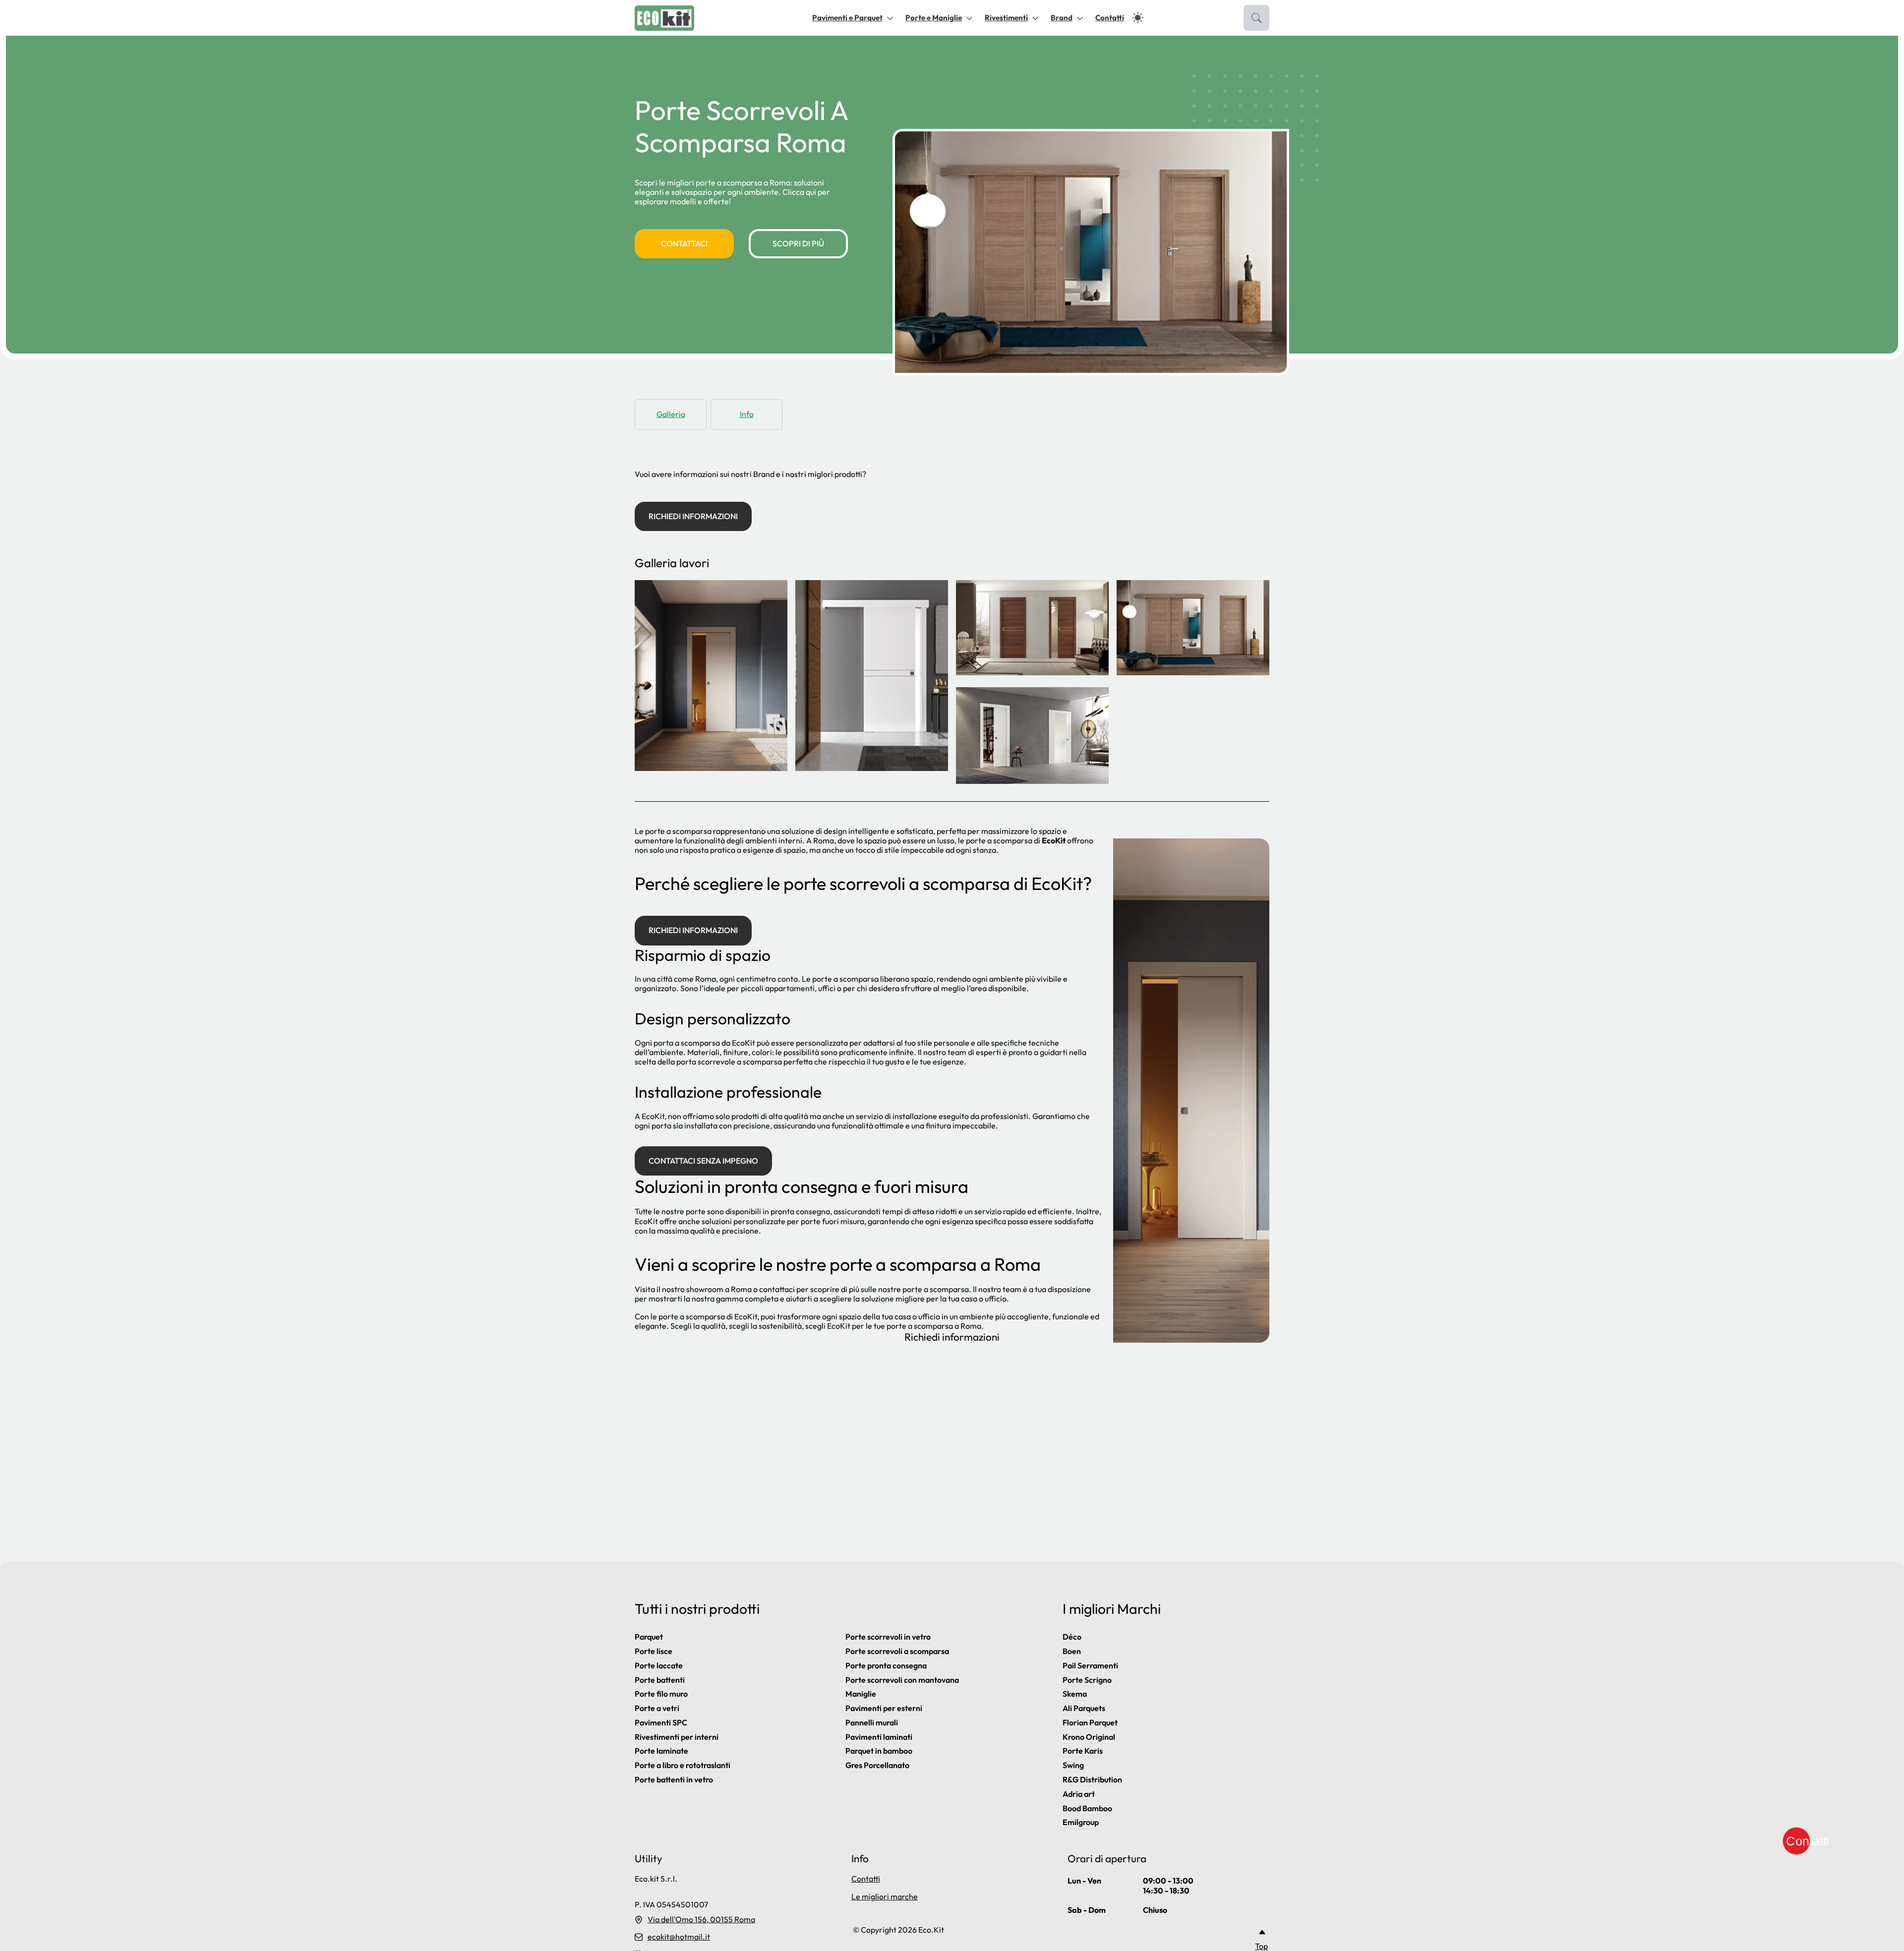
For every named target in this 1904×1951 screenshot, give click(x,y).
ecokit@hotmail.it (679, 1937)
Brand (1062, 18)
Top (1261, 1946)
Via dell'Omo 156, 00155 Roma (701, 1920)
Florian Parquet (1090, 1722)
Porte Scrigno (1087, 1680)
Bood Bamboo (1087, 1808)
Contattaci (684, 243)
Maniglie (861, 1694)
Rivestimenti (1006, 18)
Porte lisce (654, 1651)
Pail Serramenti (1090, 1665)
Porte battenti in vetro (674, 1779)
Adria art (1079, 1794)
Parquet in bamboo (879, 1751)
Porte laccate (659, 1665)
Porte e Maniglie (934, 18)
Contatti (1110, 18)
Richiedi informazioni (693, 516)
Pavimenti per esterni (884, 1708)
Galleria (671, 414)
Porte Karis (1083, 1751)
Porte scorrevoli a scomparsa (897, 1651)
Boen (1072, 1651)
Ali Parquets (1084, 1708)
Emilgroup (1081, 1822)
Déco (1072, 1637)
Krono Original (1089, 1737)
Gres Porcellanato (877, 1765)
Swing (1073, 1765)
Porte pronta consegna (886, 1665)
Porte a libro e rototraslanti (683, 1765)
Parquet (649, 1637)
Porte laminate (661, 1751)
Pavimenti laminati (879, 1737)
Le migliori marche (885, 1896)
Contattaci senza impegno (703, 1161)
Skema (1075, 1694)
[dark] (1138, 18)
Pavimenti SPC (661, 1722)
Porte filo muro (661, 1694)
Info (747, 414)
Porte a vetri (657, 1708)
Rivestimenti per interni (677, 1737)
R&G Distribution (1092, 1779)
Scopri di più (798, 243)
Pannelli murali (872, 1722)
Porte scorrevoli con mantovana (902, 1680)
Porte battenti (660, 1680)
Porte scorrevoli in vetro (888, 1637)
